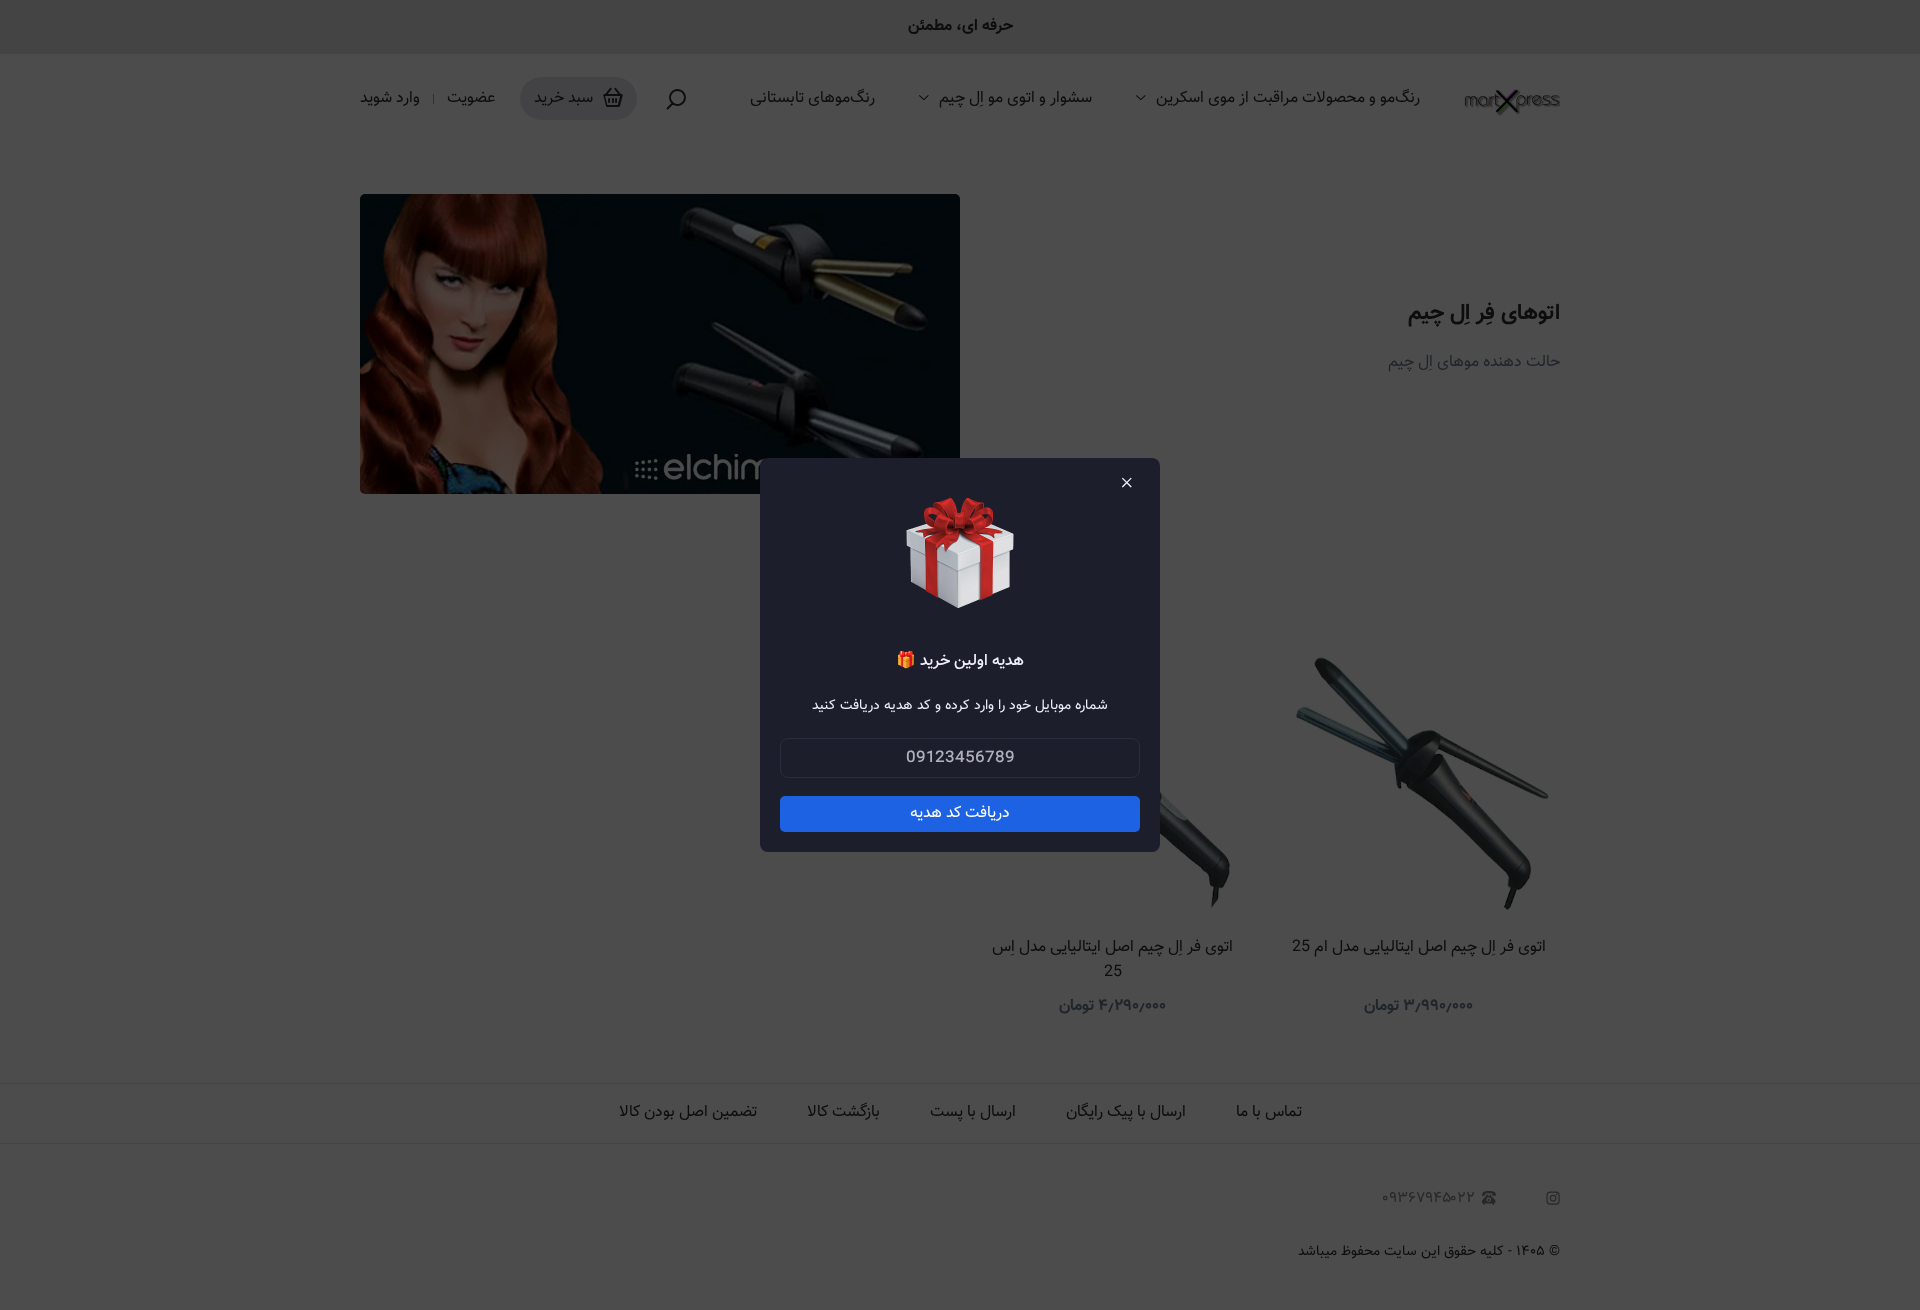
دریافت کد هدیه (960, 813)
